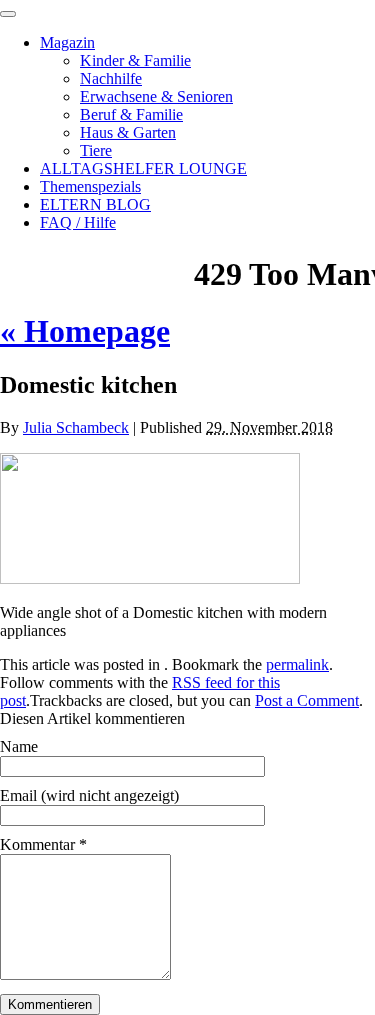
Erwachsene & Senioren (156, 96)
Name (19, 746)
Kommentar (43, 844)
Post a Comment (307, 700)
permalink (297, 664)
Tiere (96, 150)
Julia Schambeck (76, 427)
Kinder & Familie (135, 60)
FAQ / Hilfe (78, 222)
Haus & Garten (128, 132)
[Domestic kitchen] (150, 578)
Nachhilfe (111, 78)
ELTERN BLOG (95, 204)
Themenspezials (90, 186)
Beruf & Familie (131, 114)
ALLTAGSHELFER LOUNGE (143, 168)
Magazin (67, 42)
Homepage (85, 331)
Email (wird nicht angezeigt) (89, 795)
